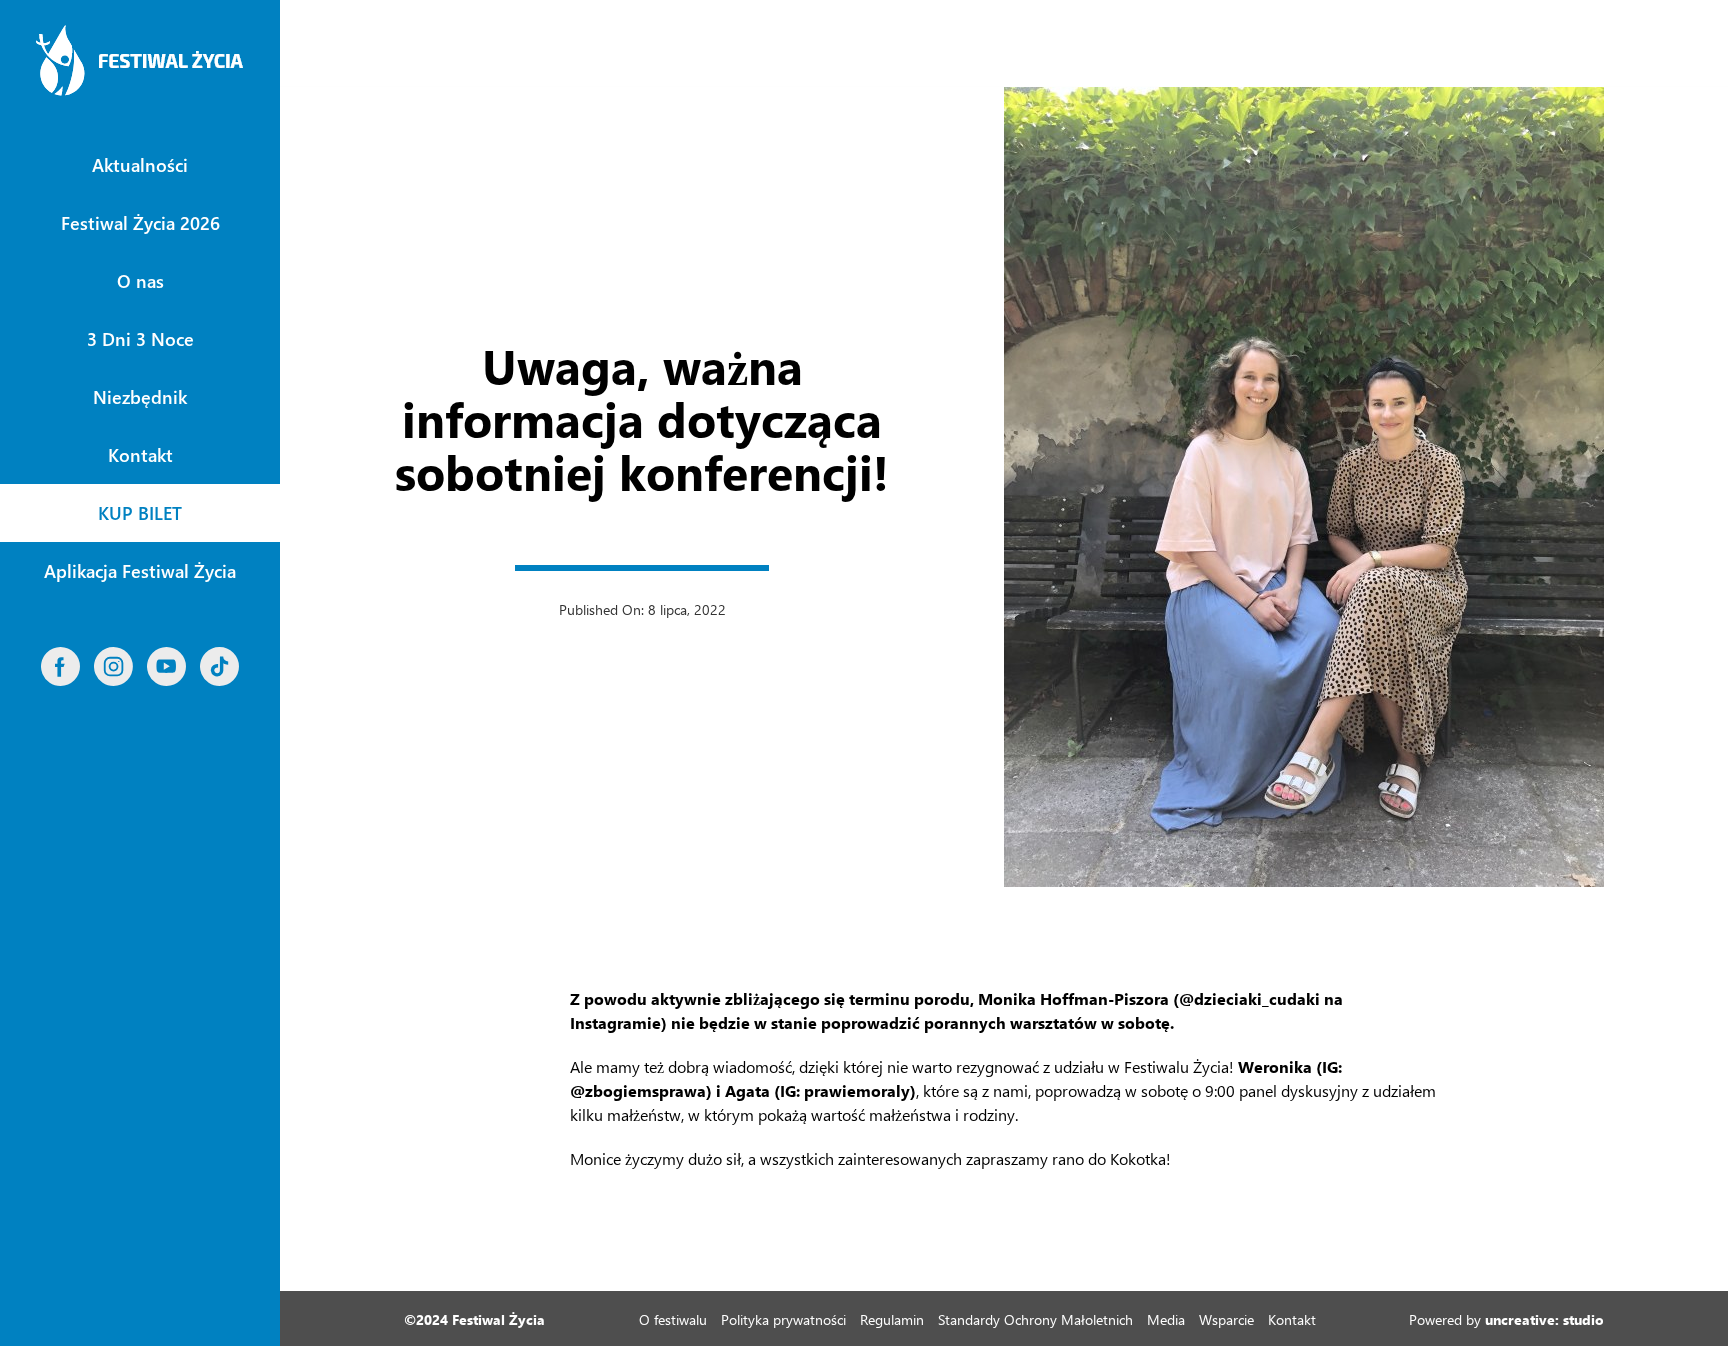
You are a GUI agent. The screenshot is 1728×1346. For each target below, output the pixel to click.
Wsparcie (1226, 1319)
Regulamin (892, 1319)
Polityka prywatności (783, 1319)
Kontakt (1292, 1319)
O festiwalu (673, 1319)
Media (1166, 1319)
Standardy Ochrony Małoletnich (1035, 1319)
